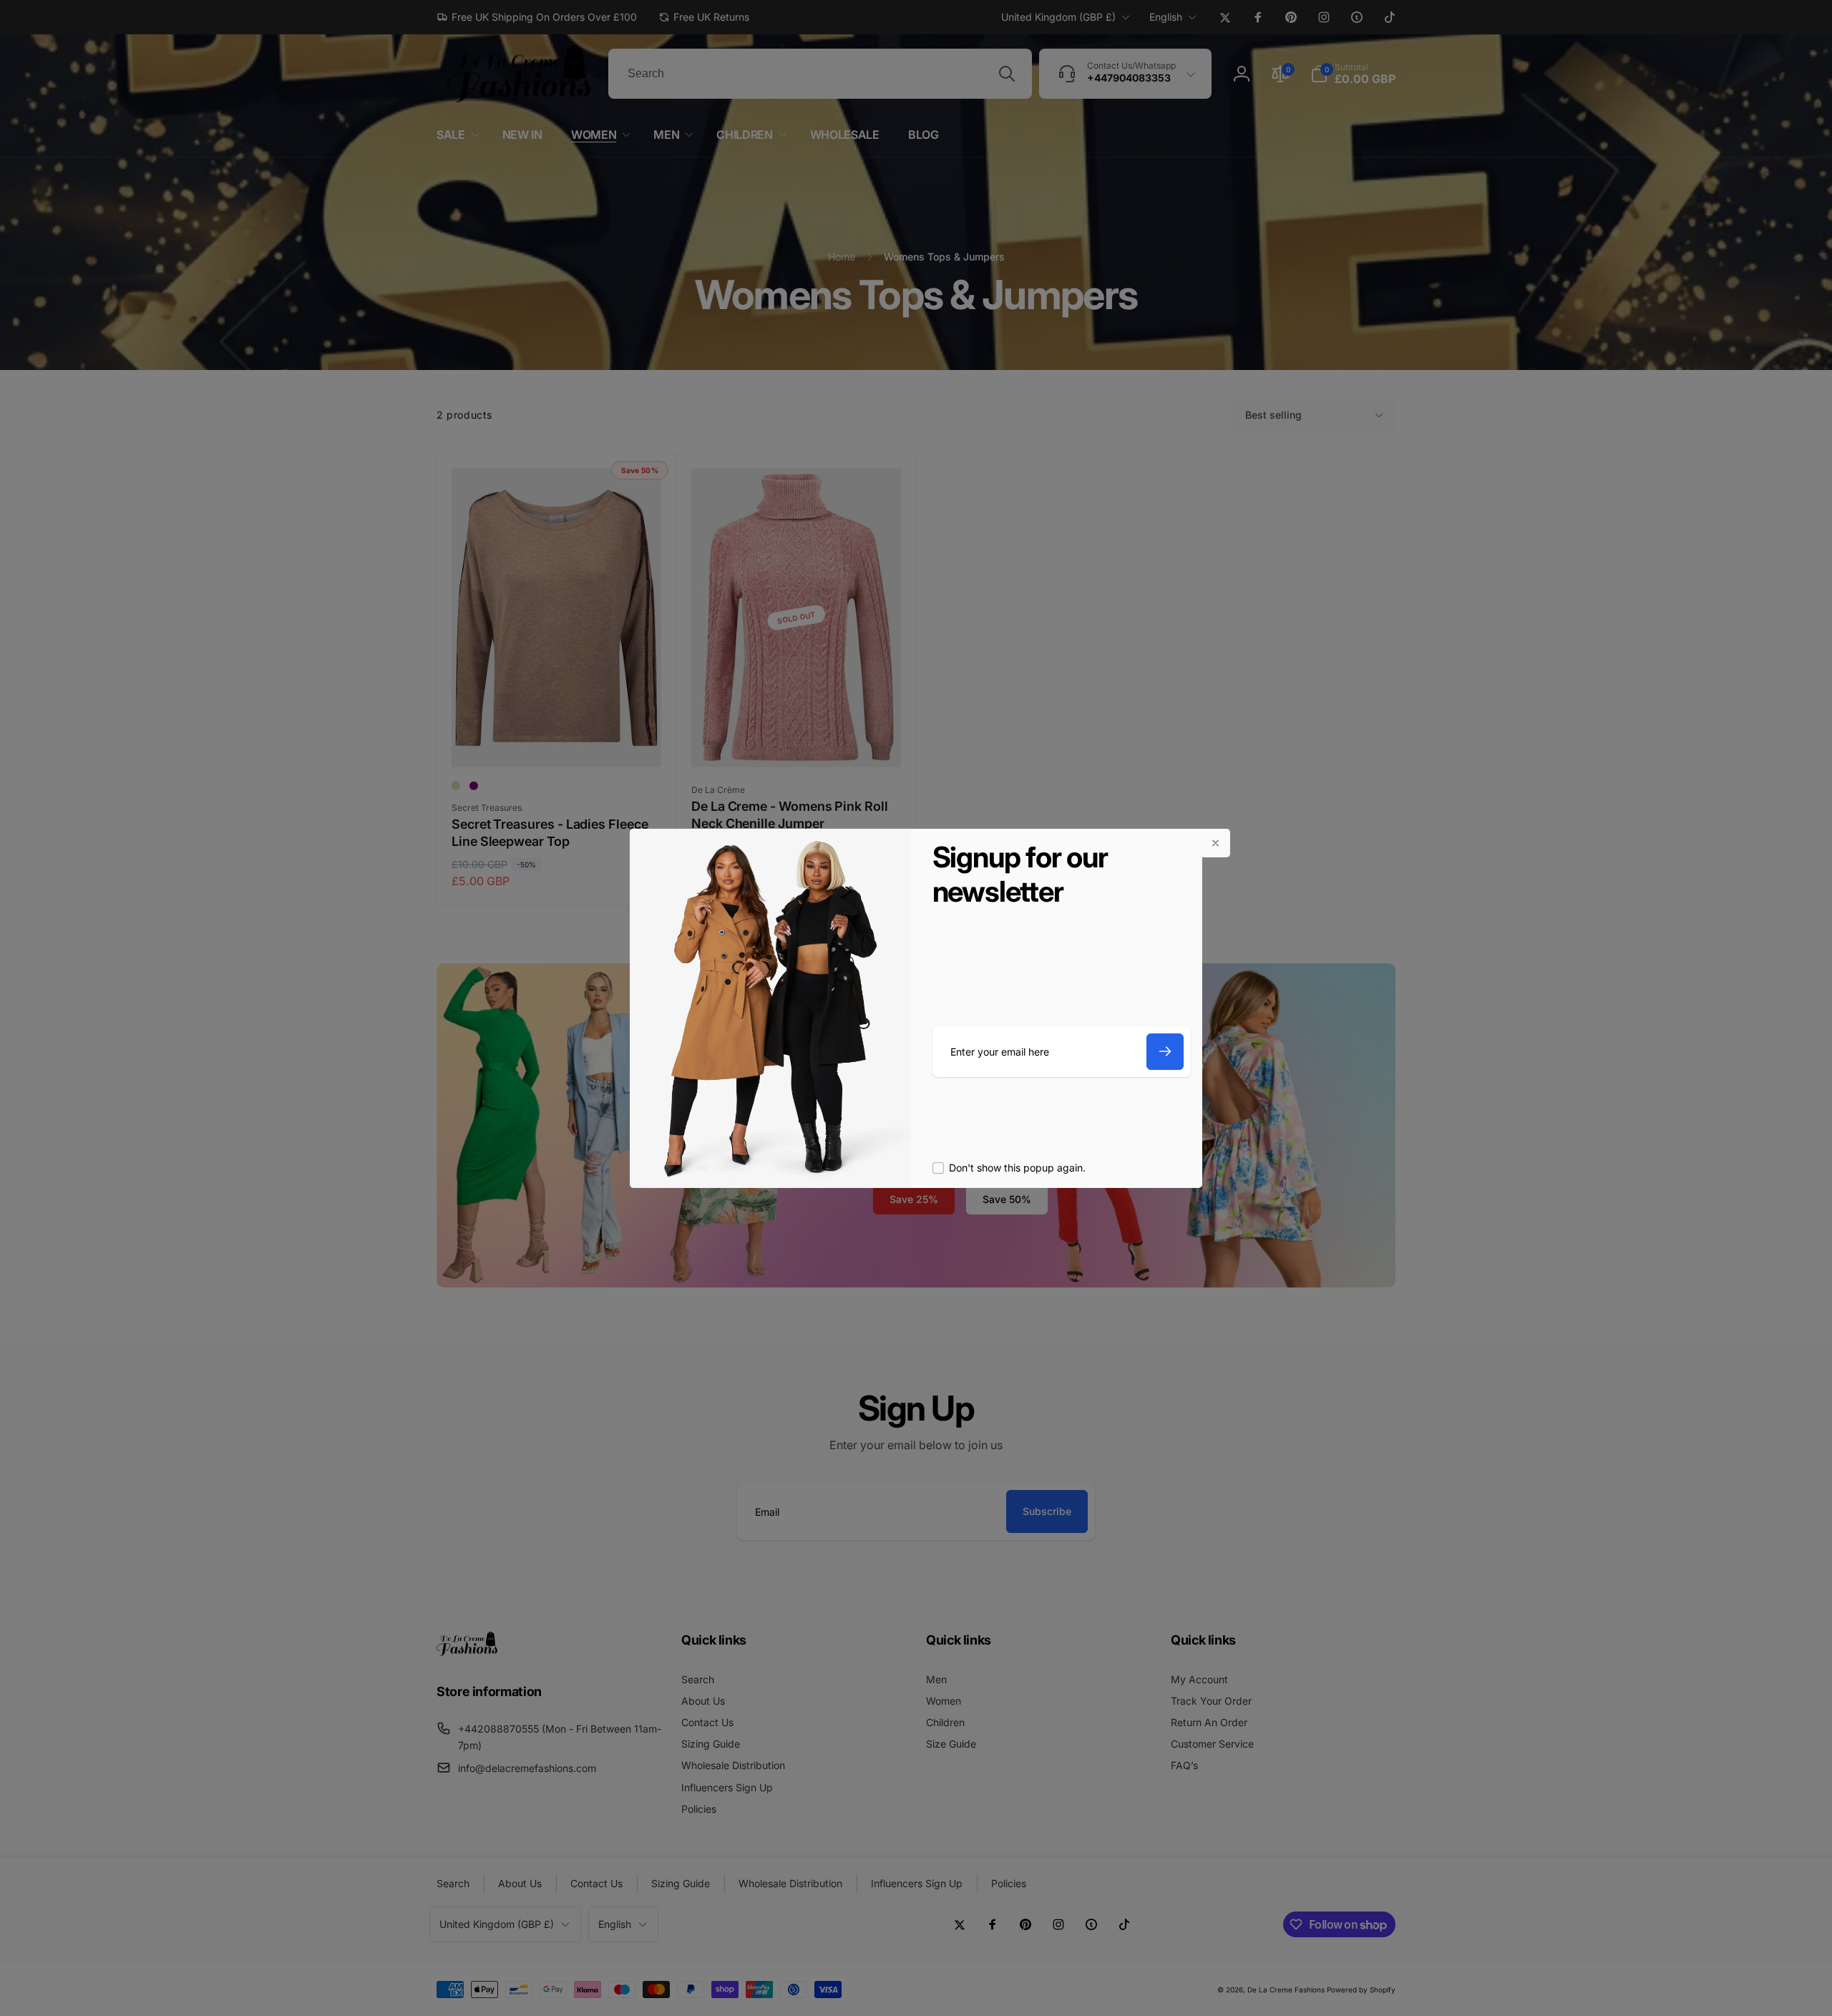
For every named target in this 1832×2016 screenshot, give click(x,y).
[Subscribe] (1165, 1052)
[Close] (1216, 843)
